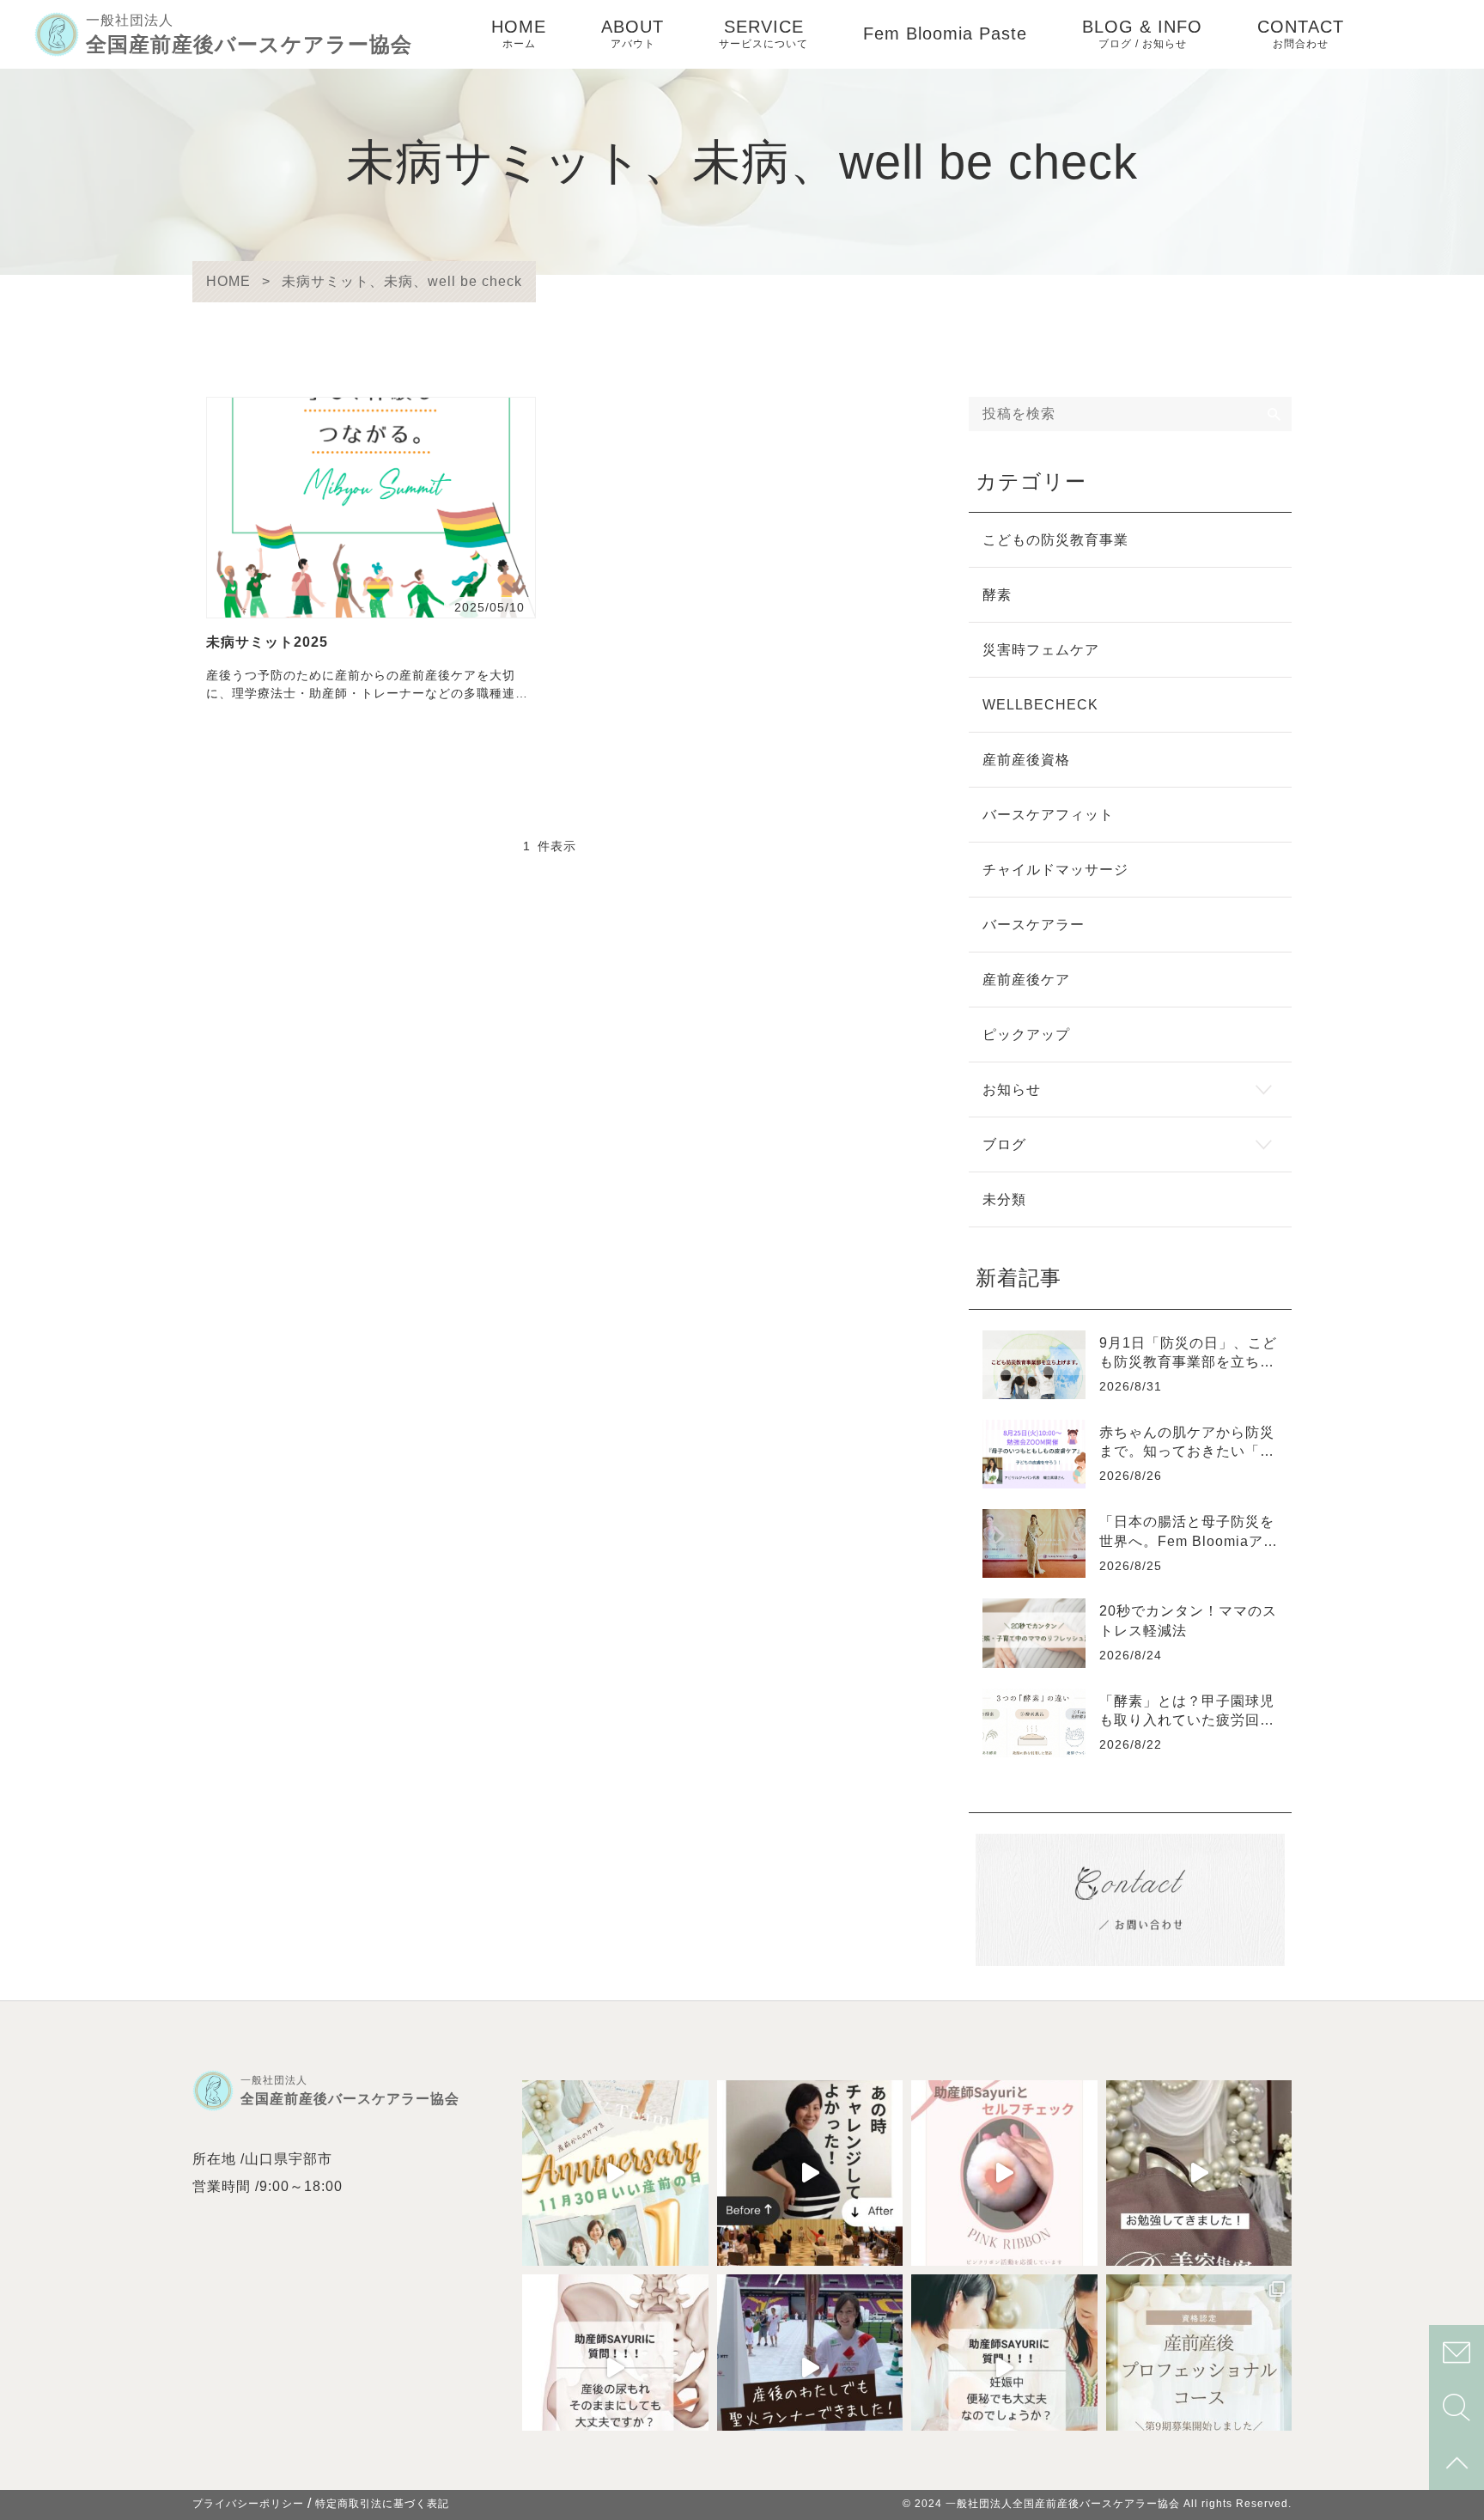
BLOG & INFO (1142, 33)
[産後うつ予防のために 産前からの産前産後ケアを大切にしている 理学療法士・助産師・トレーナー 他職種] (615, 2368)
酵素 (997, 595)
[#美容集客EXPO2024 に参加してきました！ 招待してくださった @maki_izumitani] (1199, 2173)
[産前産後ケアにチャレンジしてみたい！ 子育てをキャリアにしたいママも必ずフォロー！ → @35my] (1199, 2368)
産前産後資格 (1026, 760)
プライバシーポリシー (248, 2504)
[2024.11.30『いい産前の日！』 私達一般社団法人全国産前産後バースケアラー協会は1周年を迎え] (615, 2173)
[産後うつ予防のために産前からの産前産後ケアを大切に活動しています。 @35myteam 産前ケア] (810, 2368)
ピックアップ (1026, 1035)
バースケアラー (1034, 925)
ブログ (1004, 1144)
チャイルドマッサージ (1055, 870)
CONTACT (1301, 33)
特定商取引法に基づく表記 (382, 2504)
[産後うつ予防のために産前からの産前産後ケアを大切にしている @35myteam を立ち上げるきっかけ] (810, 2173)
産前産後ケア (1026, 980)
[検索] (1274, 414)
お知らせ (1012, 1090)
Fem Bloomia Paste (945, 33)
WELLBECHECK (1040, 705)
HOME (519, 33)
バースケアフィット (1048, 815)
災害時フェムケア (1041, 650)
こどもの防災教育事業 (1055, 540)
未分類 (1004, 1199)
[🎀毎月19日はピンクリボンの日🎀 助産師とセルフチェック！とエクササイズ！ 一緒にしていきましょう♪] (1004, 2173)
